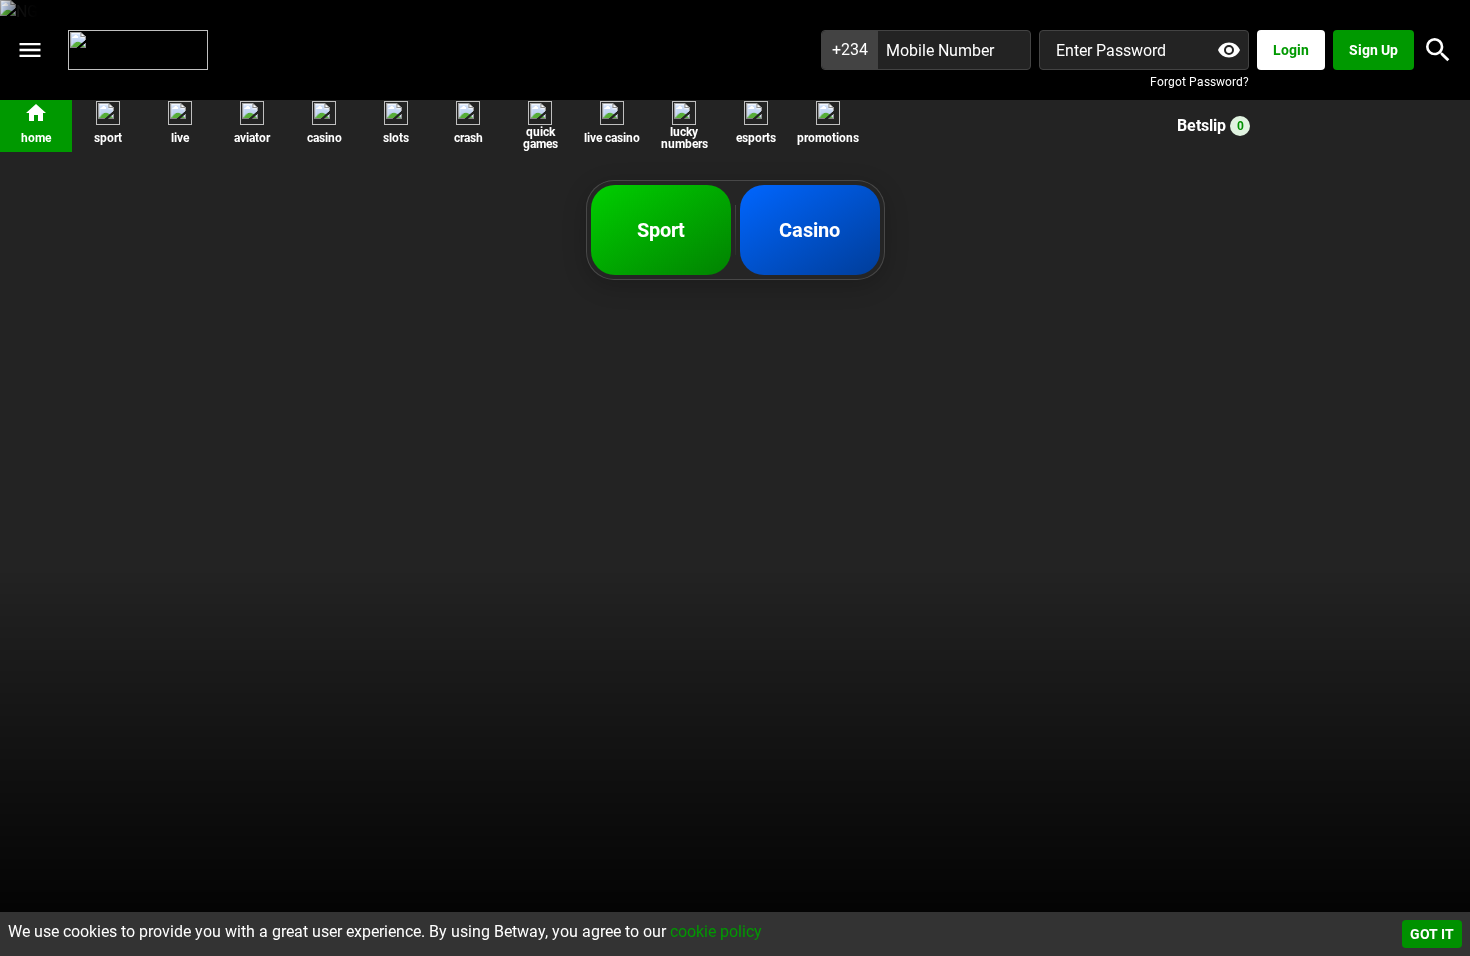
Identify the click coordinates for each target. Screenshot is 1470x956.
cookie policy (716, 931)
